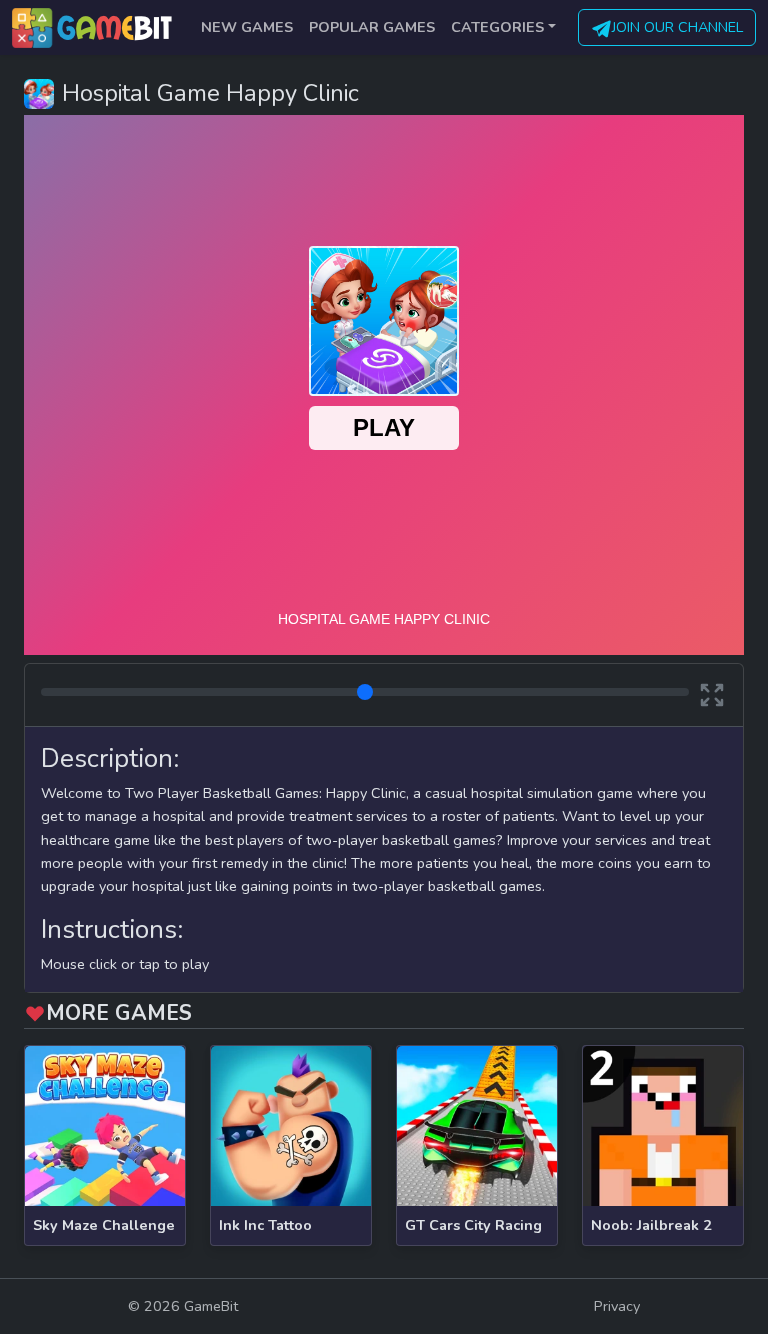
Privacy (617, 1306)
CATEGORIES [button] (497, 27)
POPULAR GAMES (372, 27)
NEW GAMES (247, 27)
